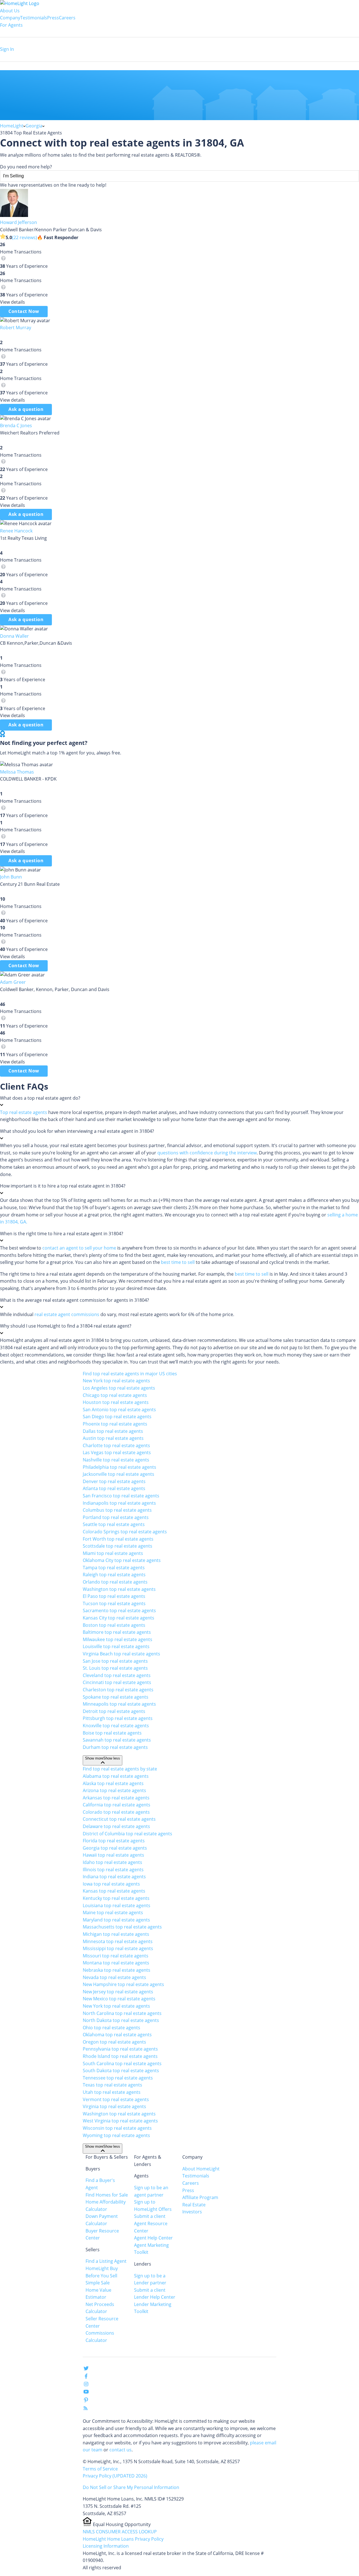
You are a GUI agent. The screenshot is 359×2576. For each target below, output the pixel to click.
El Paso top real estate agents (114, 1596)
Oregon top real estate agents (114, 2042)
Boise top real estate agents (112, 1733)
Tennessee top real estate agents (118, 2078)
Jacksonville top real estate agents (118, 1474)
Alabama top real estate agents (116, 1776)
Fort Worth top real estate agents (118, 1539)
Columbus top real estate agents (117, 1510)
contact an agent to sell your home (79, 1248)
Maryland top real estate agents (116, 1920)
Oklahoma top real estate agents (117, 2035)
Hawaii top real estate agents (113, 1855)
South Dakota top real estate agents (121, 2071)
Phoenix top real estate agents (115, 1424)
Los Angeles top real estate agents (119, 1388)
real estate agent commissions (67, 1314)
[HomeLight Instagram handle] (86, 2385)
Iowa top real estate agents (111, 1884)
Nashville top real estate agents (116, 1460)
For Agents (11, 25)
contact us (120, 2450)
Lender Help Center (155, 2297)
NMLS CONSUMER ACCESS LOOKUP (120, 2532)
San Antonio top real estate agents (119, 1410)
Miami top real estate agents (113, 1553)
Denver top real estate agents (114, 1481)
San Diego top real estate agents (117, 1417)
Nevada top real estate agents (114, 1977)
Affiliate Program (200, 2197)
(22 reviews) (25, 237)
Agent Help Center (153, 2238)
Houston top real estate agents (116, 1402)
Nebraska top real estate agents (117, 1970)
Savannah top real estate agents (117, 1740)
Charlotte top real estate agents (116, 1445)
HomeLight (12, 126)
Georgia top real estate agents (115, 1848)
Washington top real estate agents (119, 1589)
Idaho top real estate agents (112, 1862)
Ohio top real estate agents (111, 2028)
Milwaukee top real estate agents (118, 1639)
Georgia (34, 126)
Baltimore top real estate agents (117, 1632)
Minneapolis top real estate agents (119, 1704)
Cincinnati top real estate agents (117, 1682)
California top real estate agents (117, 1805)
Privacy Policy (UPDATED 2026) (115, 2476)
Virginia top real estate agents (114, 2106)
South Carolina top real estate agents (122, 2063)
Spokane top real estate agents (116, 1697)
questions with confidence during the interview (207, 1153)
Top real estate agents (24, 1112)
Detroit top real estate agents (114, 1711)
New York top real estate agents (116, 1381)
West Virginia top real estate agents (120, 2121)
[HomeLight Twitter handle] (86, 2369)
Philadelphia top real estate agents (119, 1467)
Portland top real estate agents (116, 1517)
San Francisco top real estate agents (121, 1496)
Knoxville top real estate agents (116, 1726)
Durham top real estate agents (115, 1747)
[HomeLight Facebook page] (86, 2377)
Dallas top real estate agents (113, 1431)
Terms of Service (100, 2469)
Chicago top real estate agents (115, 1395)
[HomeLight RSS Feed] (86, 2409)
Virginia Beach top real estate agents (121, 1654)
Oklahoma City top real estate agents (122, 1560)
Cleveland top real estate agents (117, 1675)
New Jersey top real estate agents (118, 1992)
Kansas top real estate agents (114, 1891)
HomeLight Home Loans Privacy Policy (123, 2539)
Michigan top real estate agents (116, 1934)
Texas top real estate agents (112, 2085)
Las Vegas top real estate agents (117, 1452)
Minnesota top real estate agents (118, 1941)
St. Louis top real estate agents (115, 1668)
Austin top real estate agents (113, 1438)
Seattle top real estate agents (114, 1524)
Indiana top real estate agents (114, 1877)
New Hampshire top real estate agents (123, 1984)
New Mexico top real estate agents (119, 1999)
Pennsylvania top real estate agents (120, 2049)
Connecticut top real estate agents (119, 1819)
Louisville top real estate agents (116, 1646)
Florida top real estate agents (114, 1841)
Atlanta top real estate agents (114, 1488)
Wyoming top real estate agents (116, 2135)
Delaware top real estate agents (116, 1826)
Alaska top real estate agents (113, 1783)
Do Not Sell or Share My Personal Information (131, 2487)
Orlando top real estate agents (115, 1582)
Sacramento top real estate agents (119, 1610)
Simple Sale (98, 2283)
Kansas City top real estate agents (118, 1618)
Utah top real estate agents (112, 2092)
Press (53, 18)
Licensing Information (106, 2546)
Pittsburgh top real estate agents (118, 1718)
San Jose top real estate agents (115, 1661)
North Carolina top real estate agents (122, 2013)
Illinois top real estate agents (113, 1870)
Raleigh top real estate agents (114, 1575)
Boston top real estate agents (114, 1625)
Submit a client (150, 2216)
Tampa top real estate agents (114, 1568)
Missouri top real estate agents (116, 1956)
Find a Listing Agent (106, 2261)
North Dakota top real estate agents (121, 2020)
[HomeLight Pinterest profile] (86, 2402)
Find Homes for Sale (107, 2195)
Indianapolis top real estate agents (119, 1503)
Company (10, 18)
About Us (10, 11)
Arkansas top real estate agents (116, 1798)
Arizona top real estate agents (114, 1790)
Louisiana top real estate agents (117, 1905)
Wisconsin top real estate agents (117, 2128)
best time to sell (178, 1262)
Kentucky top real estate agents (116, 1898)
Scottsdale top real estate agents (118, 1546)
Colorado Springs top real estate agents (125, 1532)
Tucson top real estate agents (114, 1603)
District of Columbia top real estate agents (127, 1834)
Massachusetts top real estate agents (122, 1927)
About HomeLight (201, 2169)
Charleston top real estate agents (118, 1690)
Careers (67, 18)
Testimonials (34, 18)
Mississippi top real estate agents (118, 1948)
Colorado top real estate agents (116, 1812)
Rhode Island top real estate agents (120, 2056)
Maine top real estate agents (113, 1912)
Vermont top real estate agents (116, 2099)
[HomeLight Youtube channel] (86, 2393)
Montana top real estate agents (116, 1963)
